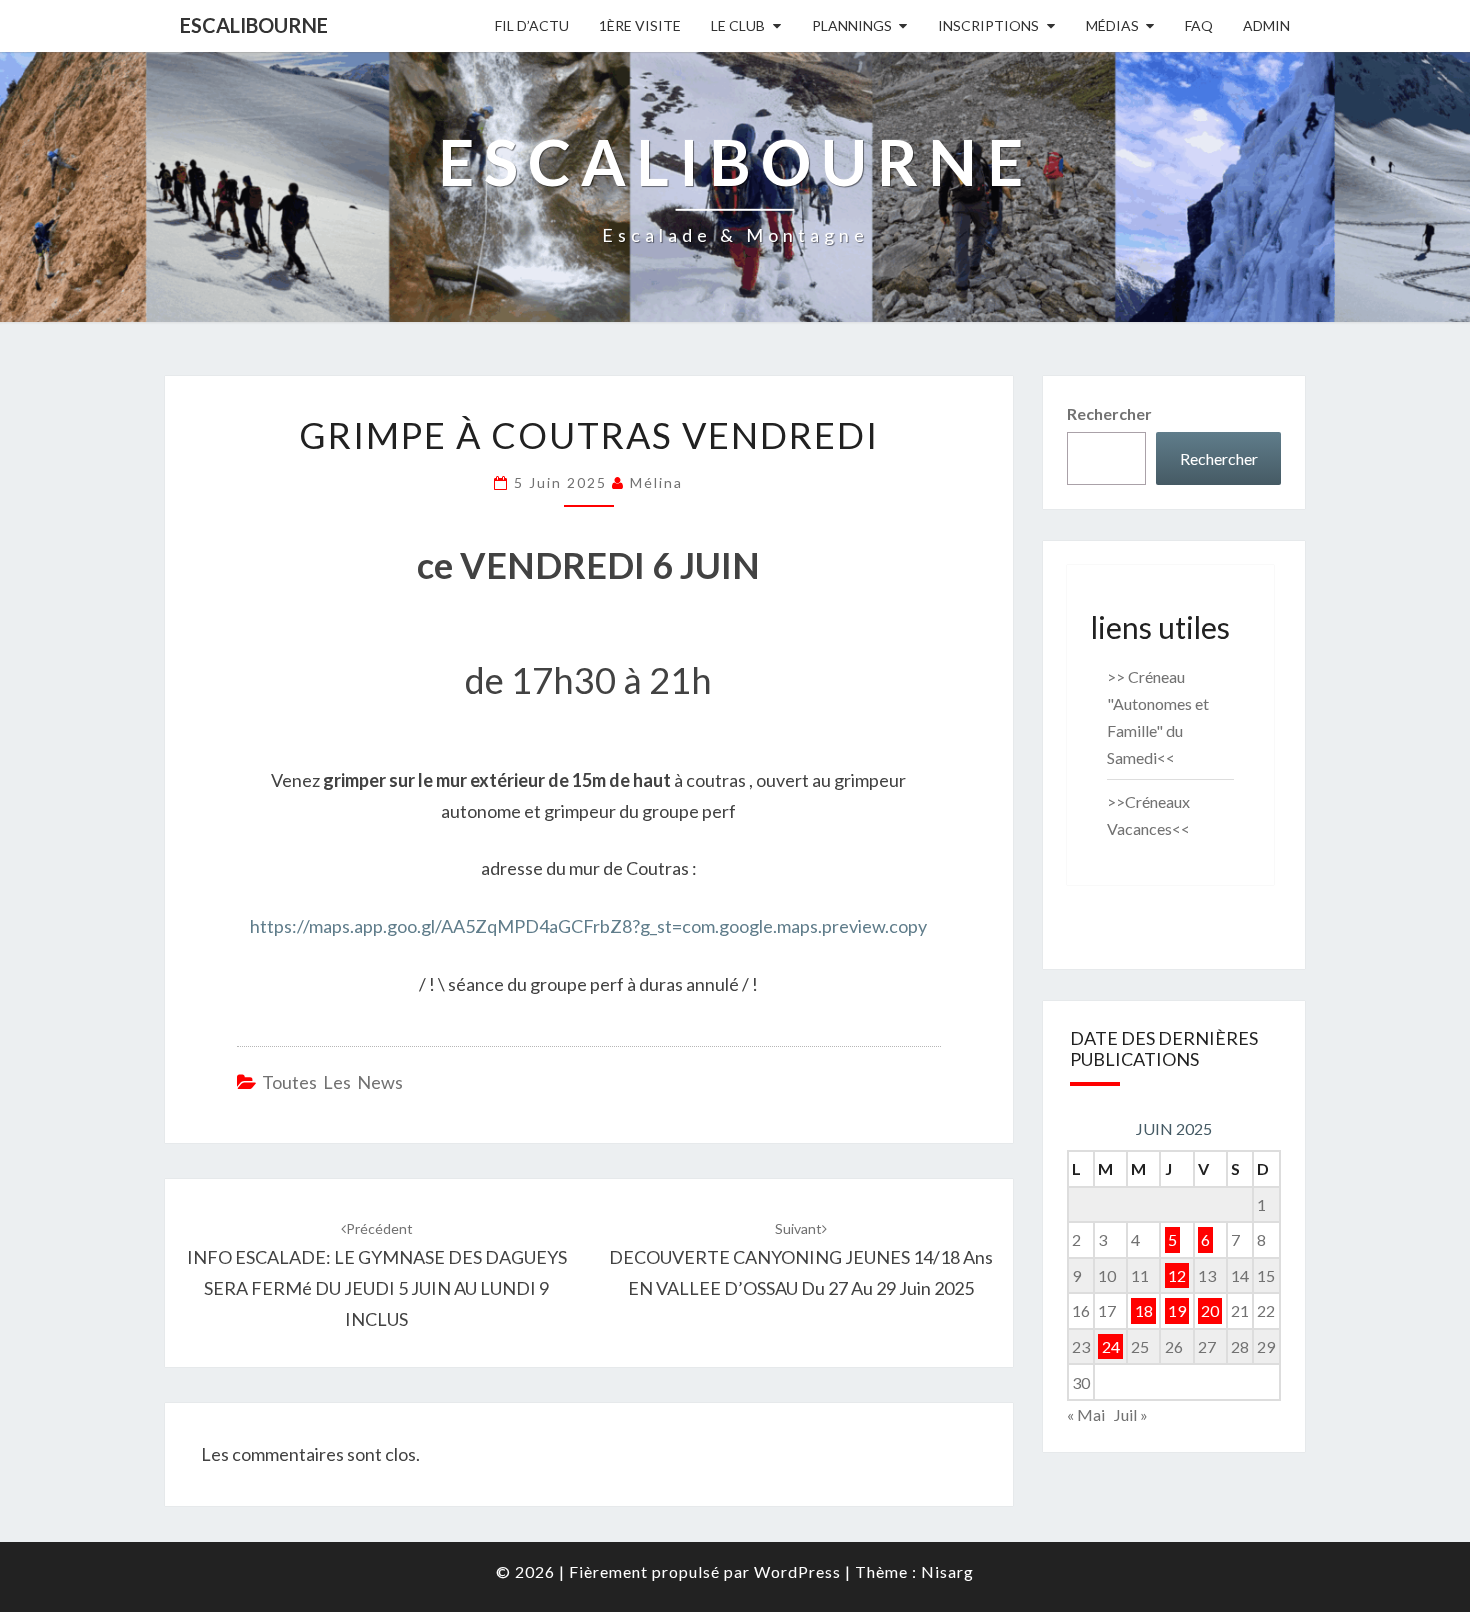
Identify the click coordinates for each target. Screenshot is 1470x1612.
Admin (1266, 25)
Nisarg (947, 1571)
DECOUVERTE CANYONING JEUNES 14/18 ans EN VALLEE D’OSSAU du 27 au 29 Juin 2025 (801, 1259)
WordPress (797, 1571)
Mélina (656, 482)
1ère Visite (640, 25)
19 (1177, 1310)
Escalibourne (254, 25)
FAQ (1199, 25)
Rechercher (1109, 413)
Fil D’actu (532, 25)
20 (1210, 1310)
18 (1144, 1310)
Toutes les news (332, 1082)
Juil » (1131, 1414)
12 (1177, 1275)
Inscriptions (988, 25)
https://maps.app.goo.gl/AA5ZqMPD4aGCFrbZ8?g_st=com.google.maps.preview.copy (588, 926)
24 (1111, 1346)
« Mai (1086, 1414)
